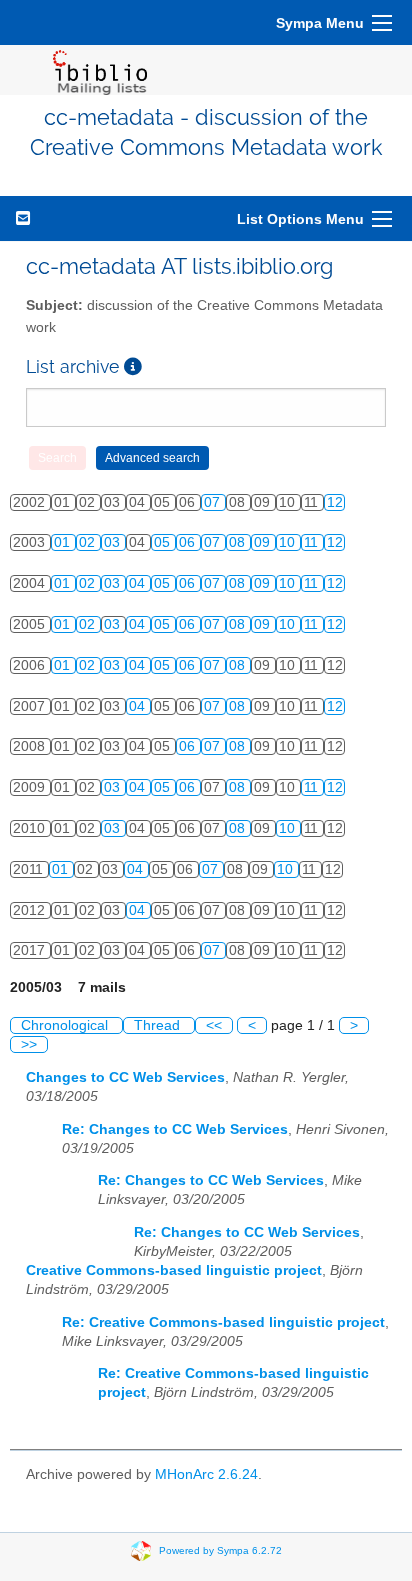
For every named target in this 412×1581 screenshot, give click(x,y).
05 (164, 542)
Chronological (66, 1025)
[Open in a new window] (133, 366)
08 (239, 542)
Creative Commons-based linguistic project (174, 1270)
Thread (159, 1025)
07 (214, 502)
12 (335, 502)
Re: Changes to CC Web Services (175, 1129)
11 (313, 542)
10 (289, 542)
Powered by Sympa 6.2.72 (220, 1549)
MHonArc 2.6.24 (206, 1474)
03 (114, 542)
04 (139, 583)
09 (264, 542)
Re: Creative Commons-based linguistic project (223, 1322)
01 (64, 542)
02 (89, 542)
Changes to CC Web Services (125, 1077)
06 (189, 542)
